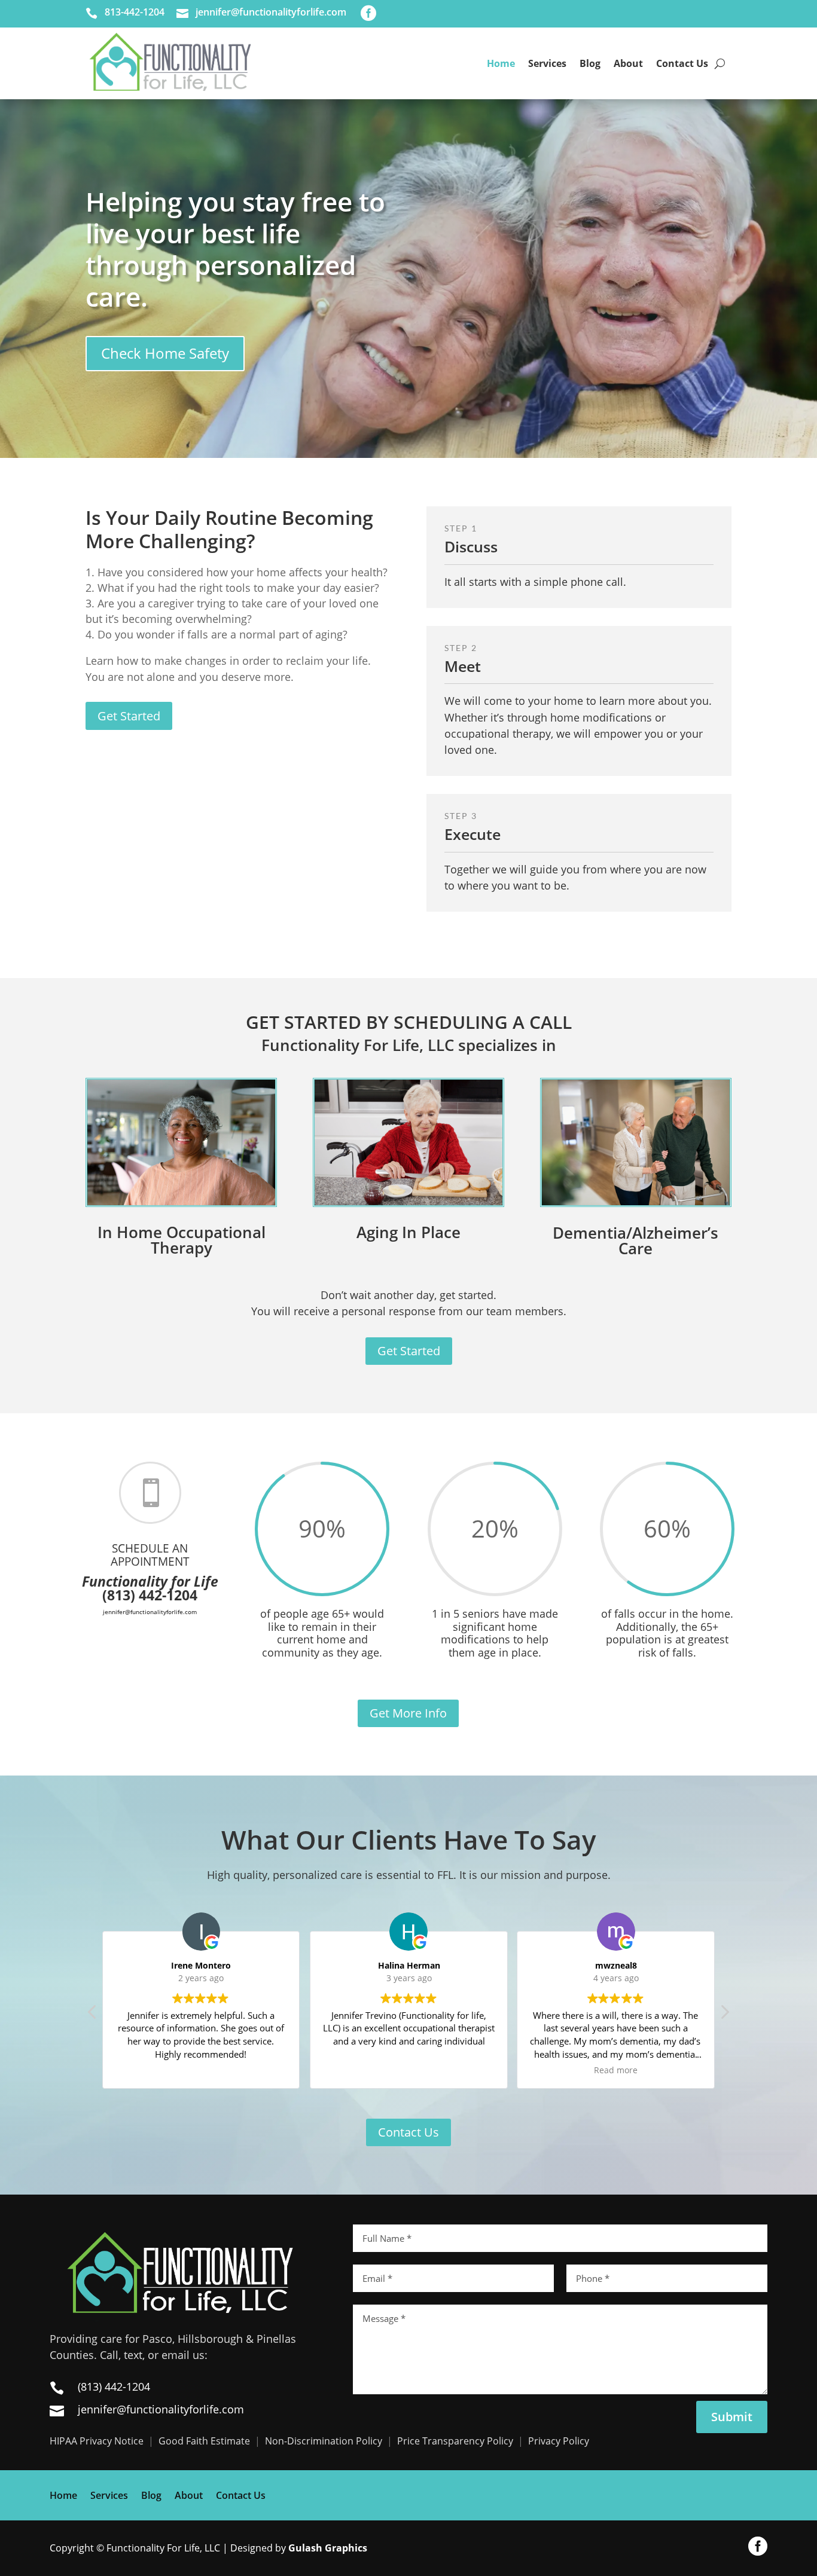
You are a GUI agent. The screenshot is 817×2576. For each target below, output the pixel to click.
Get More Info (408, 1713)
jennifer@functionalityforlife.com (161, 2409)
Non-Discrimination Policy (324, 2441)
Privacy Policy (559, 2441)
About (628, 63)
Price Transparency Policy (455, 2441)
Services (547, 63)
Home (501, 63)
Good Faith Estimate (204, 2441)
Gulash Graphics (328, 2548)
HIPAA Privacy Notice (97, 2441)
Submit (732, 2417)
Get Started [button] (129, 716)
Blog (590, 63)
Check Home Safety (165, 353)
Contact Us (682, 63)
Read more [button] (408, 2070)
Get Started (409, 1351)
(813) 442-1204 (114, 2386)
